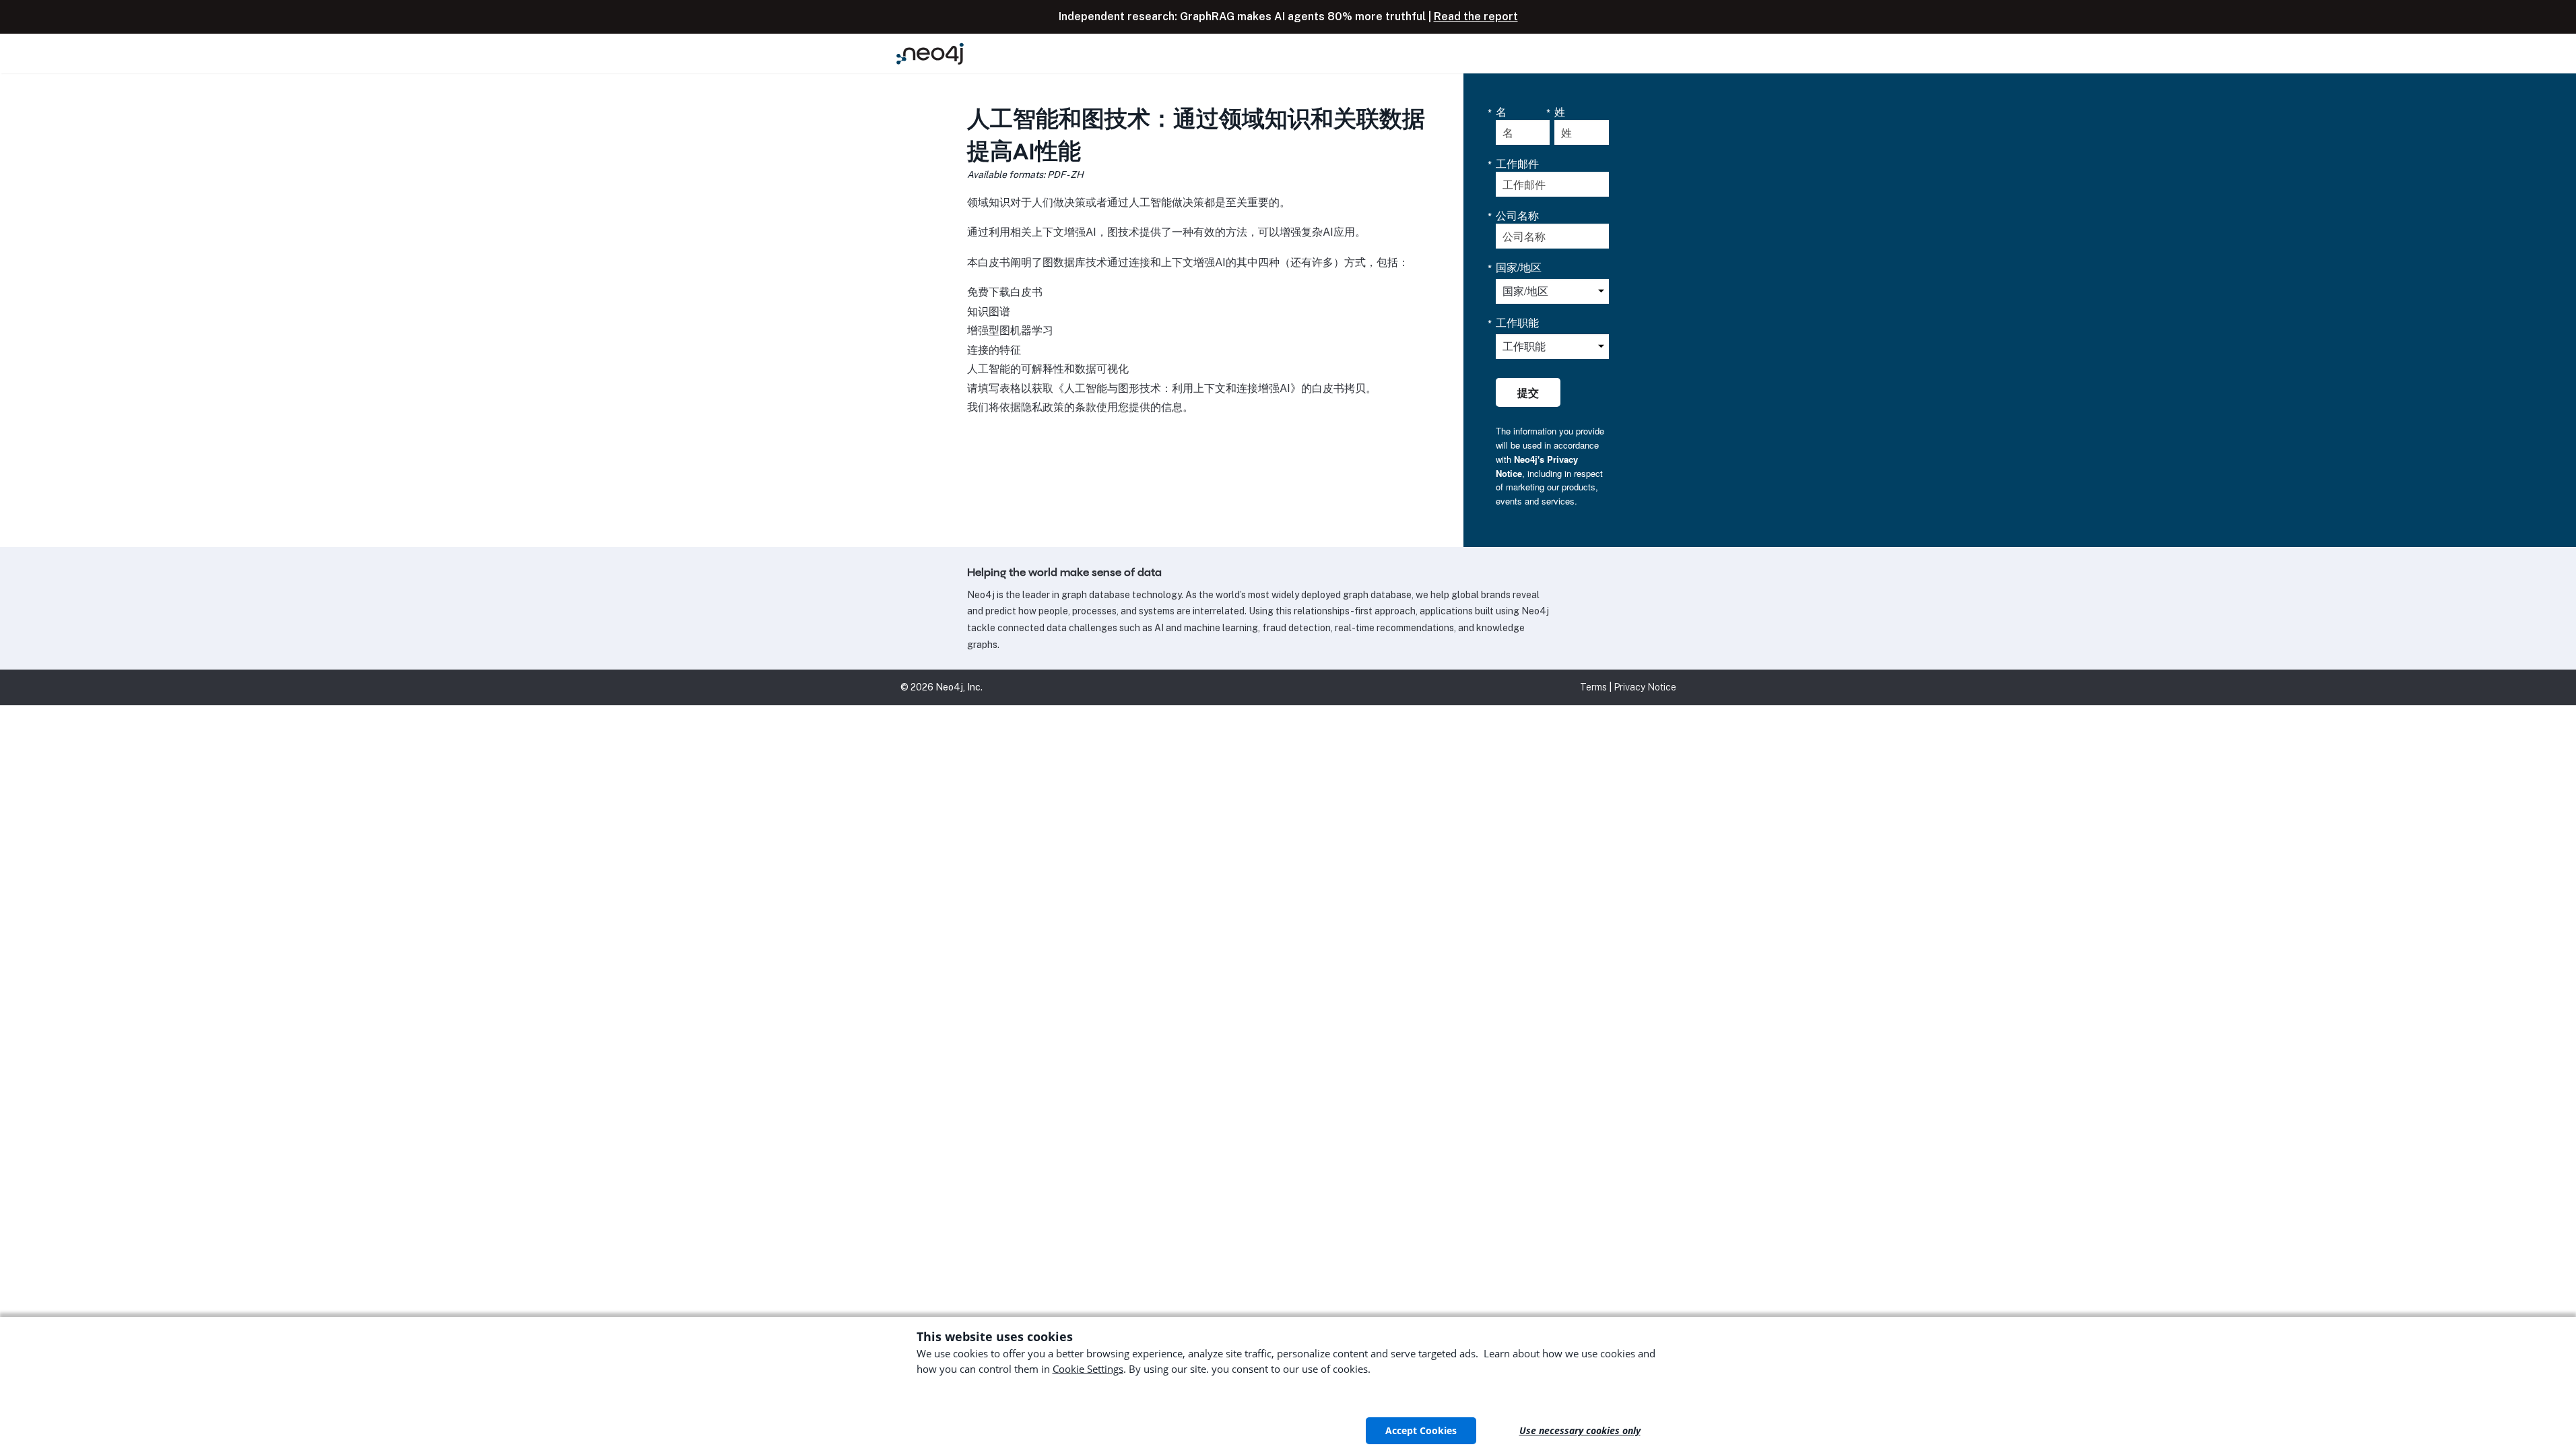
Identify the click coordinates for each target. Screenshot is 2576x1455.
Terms (1593, 687)
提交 (1528, 392)
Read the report (1476, 17)
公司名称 (1517, 216)
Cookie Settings (1088, 1369)
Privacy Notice (1645, 687)
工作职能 (1517, 323)
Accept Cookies (1421, 1430)
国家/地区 (1519, 267)
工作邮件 (1517, 164)
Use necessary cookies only (1580, 1430)
